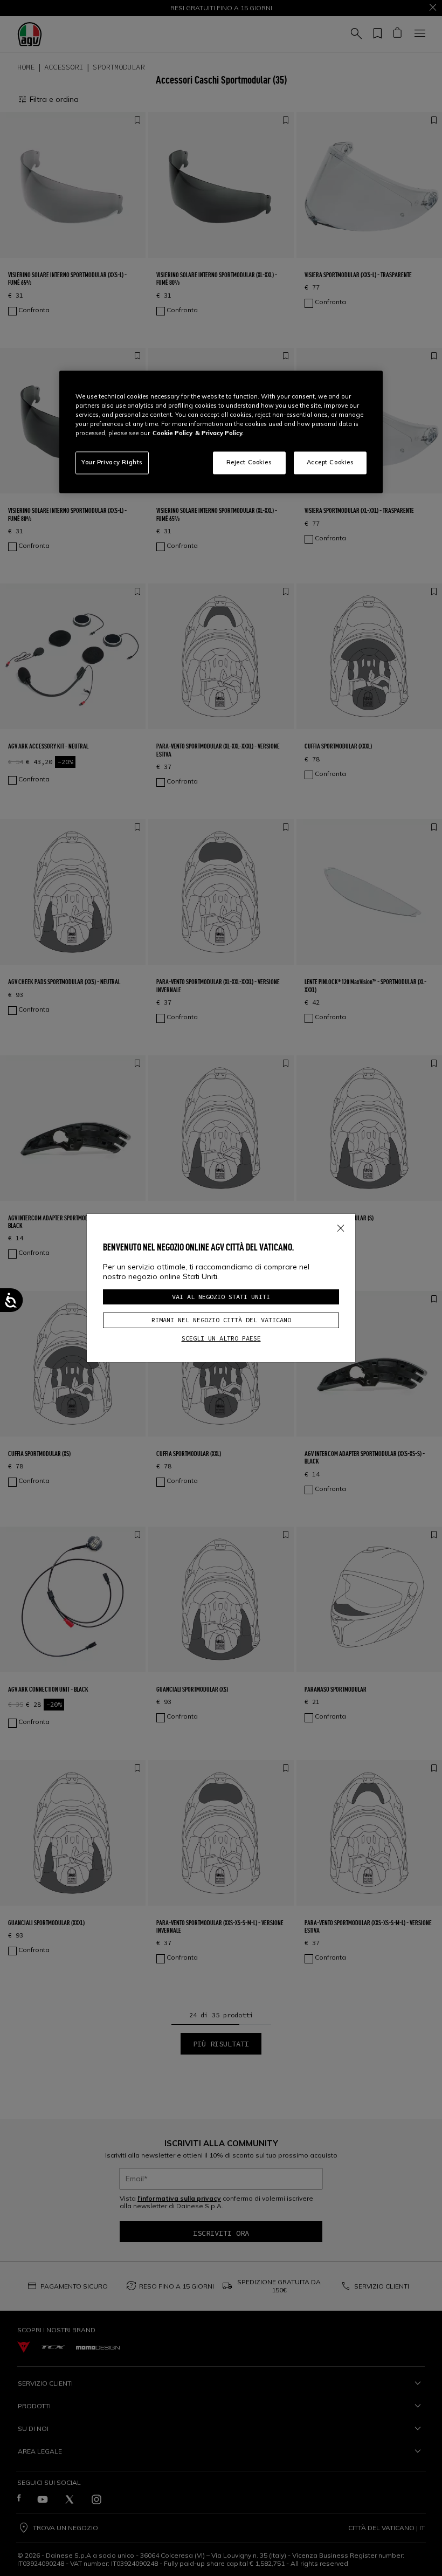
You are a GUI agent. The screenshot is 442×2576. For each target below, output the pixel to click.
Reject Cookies (249, 462)
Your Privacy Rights (112, 462)
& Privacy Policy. (219, 433)
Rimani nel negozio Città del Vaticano (221, 1320)
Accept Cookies (330, 462)
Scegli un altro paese (221, 1338)
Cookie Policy (172, 433)
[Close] (341, 1226)
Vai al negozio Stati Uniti (221, 1297)
